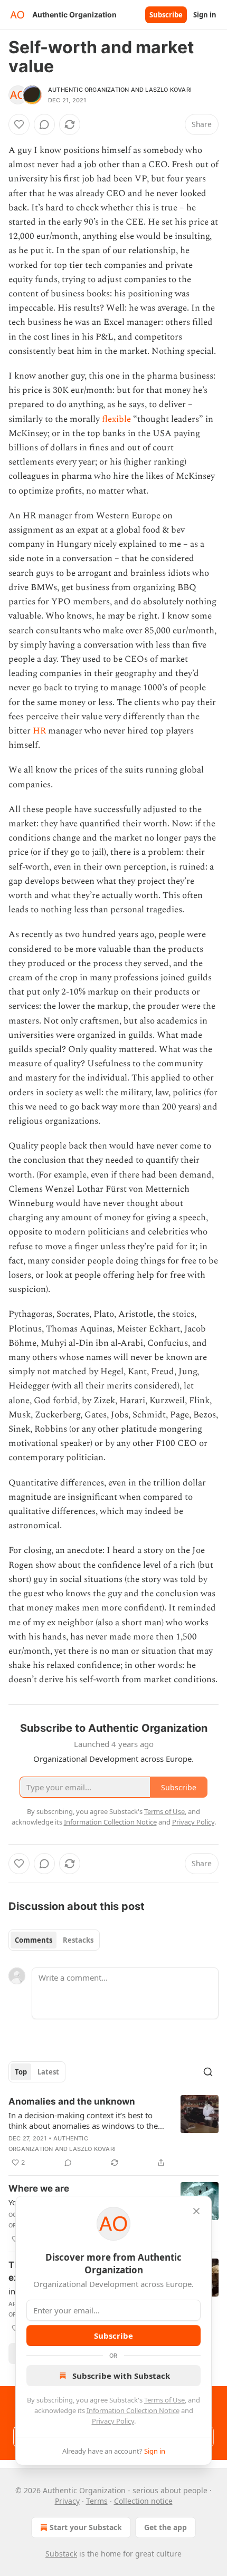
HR (40, 731)
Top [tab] (21, 2072)
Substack (61, 2554)
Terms (97, 2501)
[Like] (19, 124)
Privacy (67, 2501)
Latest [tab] (48, 2072)
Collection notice (143, 2501)
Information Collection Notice (133, 2410)
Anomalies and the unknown (72, 2101)
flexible (117, 419)
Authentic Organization (88, 90)
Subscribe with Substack (121, 2376)
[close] (196, 2211)
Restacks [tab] (78, 1940)
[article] (113, 2132)
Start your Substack (86, 2527)
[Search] (208, 2072)
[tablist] (54, 1940)
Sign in (205, 15)
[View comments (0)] (44, 124)
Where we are (39, 2188)
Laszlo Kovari (168, 90)
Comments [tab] (34, 1940)
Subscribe (166, 15)
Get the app (165, 2527)
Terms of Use (164, 2400)
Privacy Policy (113, 2421)
